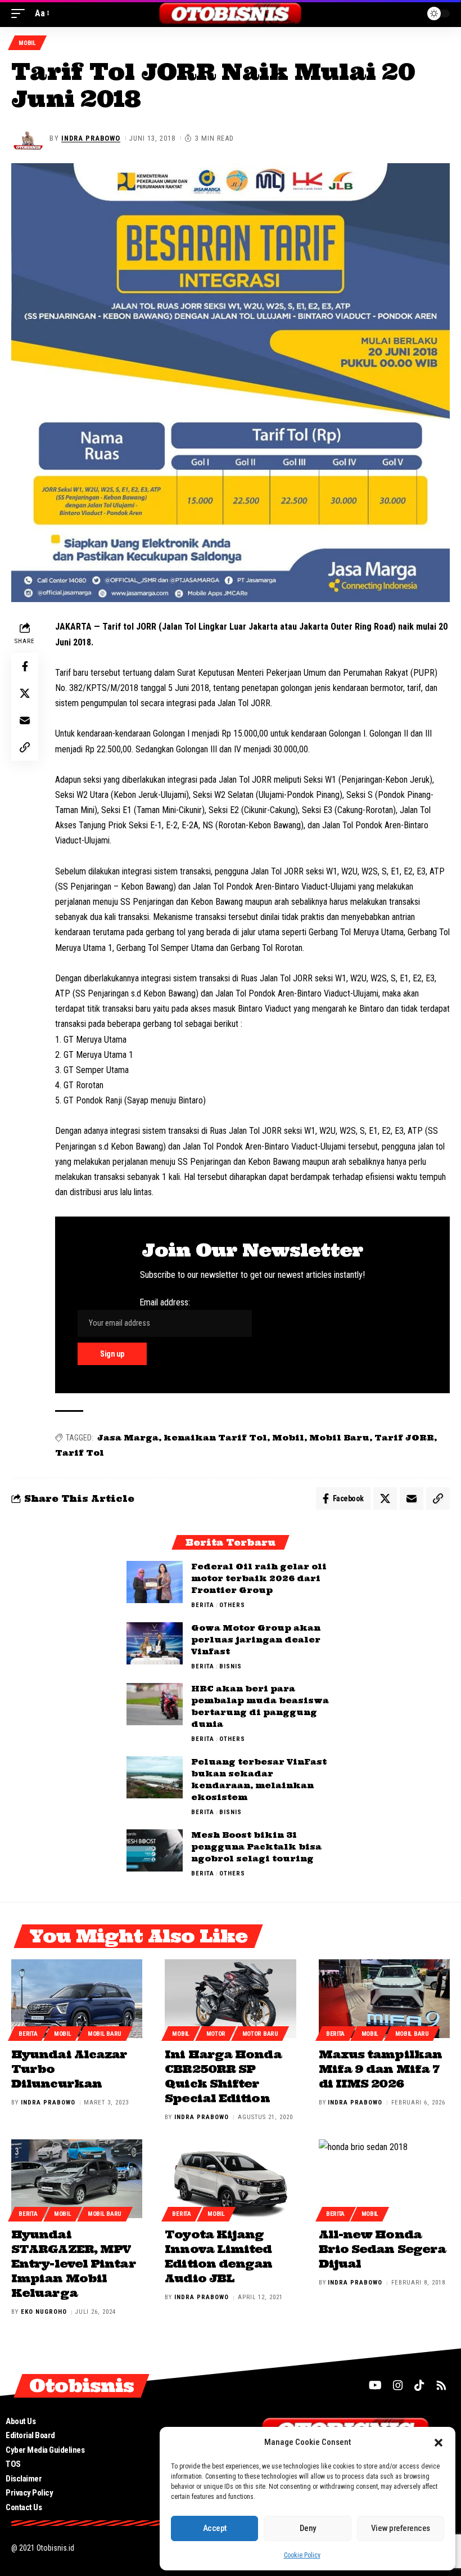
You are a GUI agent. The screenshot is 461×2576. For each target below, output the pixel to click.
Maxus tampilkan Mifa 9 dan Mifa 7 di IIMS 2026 (380, 2069)
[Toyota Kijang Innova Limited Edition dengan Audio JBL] (230, 2179)
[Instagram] (398, 2385)
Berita (203, 1605)
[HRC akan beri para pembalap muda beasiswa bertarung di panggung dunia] (155, 1704)
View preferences (401, 2528)
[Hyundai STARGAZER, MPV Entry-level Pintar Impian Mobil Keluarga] (77, 2179)
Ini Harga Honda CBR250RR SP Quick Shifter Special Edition (223, 2076)
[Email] (25, 720)
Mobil (27, 43)
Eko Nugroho (44, 2312)
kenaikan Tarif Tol (215, 1438)
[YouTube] (375, 2385)
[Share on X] (25, 693)
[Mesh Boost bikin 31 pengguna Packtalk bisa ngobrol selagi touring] (155, 1850)
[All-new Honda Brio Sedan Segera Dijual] (384, 2179)
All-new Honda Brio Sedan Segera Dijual (383, 2249)
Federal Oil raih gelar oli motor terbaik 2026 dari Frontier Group (259, 1578)
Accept (215, 2528)
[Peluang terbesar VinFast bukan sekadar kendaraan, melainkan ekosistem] (155, 1777)
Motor (216, 2034)
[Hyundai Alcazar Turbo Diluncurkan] (77, 1999)
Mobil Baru (339, 1438)
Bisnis (231, 1666)
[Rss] (441, 2385)
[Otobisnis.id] (231, 14)
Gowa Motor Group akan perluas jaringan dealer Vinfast (256, 1640)
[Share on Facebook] (25, 666)
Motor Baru (260, 2034)
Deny (308, 2528)
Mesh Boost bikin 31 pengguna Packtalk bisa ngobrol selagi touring (256, 1847)
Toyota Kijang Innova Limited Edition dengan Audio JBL (218, 2256)
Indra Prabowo (91, 138)
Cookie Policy (302, 2555)
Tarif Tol (80, 1453)
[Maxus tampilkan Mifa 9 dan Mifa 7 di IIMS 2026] (384, 1999)
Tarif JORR (404, 1438)
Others (232, 1605)
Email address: (165, 1302)
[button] (439, 2443)
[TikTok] (419, 2385)
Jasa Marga (128, 1438)
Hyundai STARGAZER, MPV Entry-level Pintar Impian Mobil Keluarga (74, 2263)
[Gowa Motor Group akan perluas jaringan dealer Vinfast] (155, 1643)
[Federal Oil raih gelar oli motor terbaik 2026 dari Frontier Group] (155, 1582)
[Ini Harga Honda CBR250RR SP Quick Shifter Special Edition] (230, 1999)
